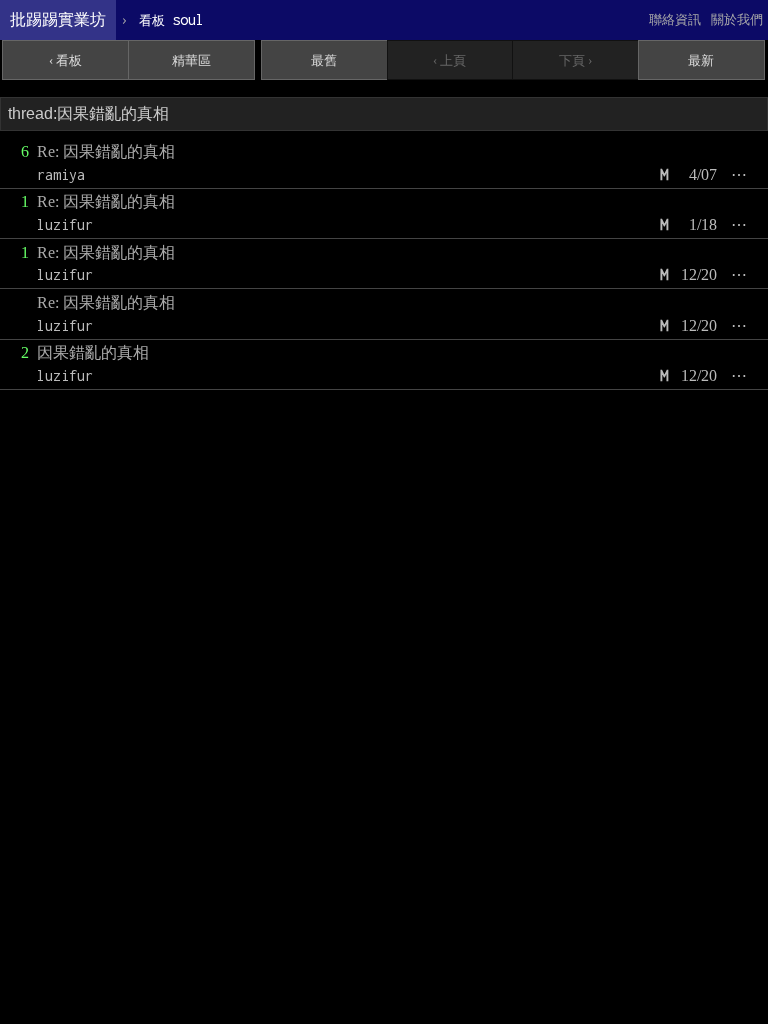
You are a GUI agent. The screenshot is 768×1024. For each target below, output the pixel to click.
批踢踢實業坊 (58, 19)
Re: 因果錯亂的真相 (106, 151)
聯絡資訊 (675, 19)
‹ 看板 (65, 60)
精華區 (191, 60)
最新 (701, 60)
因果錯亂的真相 (93, 352)
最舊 (324, 60)
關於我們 (737, 19)
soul (171, 19)
